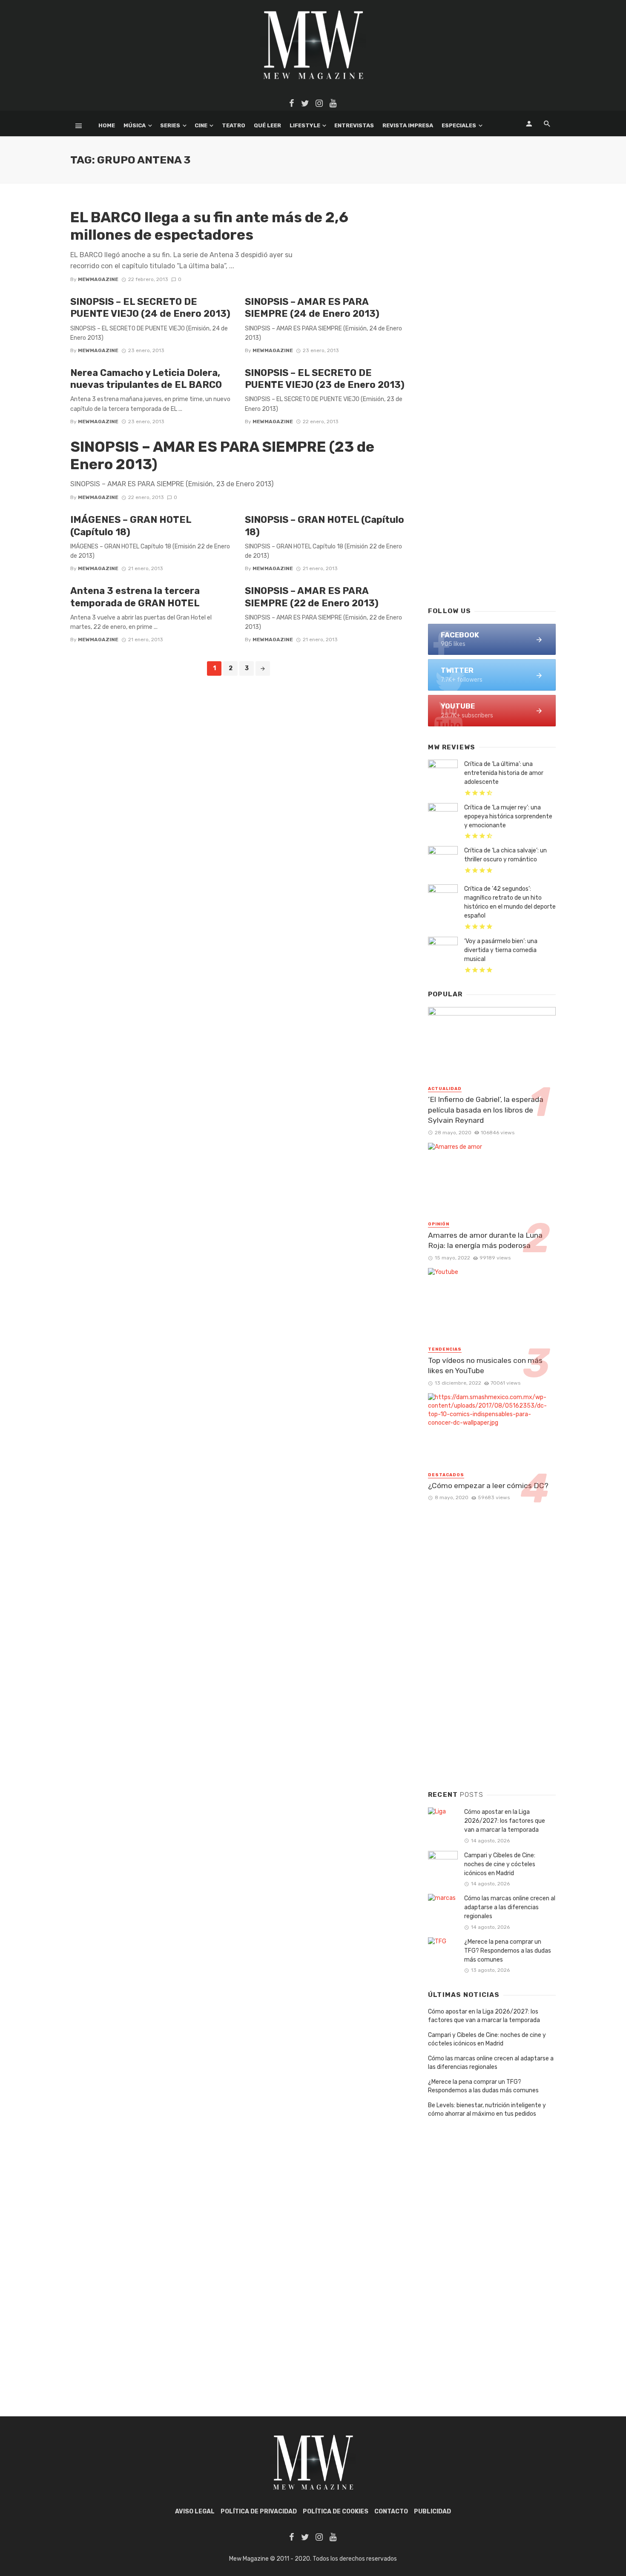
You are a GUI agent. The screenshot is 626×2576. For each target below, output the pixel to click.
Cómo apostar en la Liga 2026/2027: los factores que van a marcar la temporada (505, 1821)
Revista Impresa (408, 125)
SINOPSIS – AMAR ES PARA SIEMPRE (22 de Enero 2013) (312, 597)
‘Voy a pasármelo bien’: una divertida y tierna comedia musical (501, 950)
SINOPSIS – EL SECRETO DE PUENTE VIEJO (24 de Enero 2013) (150, 308)
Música (135, 125)
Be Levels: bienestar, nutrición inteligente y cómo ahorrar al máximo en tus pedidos (487, 2110)
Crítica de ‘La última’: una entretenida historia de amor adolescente (504, 773)
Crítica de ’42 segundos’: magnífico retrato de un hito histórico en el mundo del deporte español (510, 902)
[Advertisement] (492, 462)
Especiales (459, 125)
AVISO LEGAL (195, 2511)
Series (170, 125)
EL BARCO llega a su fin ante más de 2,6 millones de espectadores (209, 226)
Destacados (446, 1475)
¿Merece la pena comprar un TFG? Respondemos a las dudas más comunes (508, 1951)
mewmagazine (98, 279)
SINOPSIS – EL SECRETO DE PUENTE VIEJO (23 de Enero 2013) (325, 379)
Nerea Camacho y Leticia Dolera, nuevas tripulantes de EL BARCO (146, 379)
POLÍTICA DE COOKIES (336, 2511)
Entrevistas (354, 125)
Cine (201, 125)
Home (107, 125)
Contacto (391, 2511)
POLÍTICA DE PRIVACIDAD (259, 2511)
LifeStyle (305, 125)
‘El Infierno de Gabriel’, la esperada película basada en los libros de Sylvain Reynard (486, 1110)
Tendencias (445, 1349)
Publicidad (432, 2511)
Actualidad (445, 1089)
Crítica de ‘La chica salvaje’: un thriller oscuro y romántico (505, 855)
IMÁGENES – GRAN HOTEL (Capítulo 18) (131, 526)
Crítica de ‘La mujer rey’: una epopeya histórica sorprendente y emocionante (508, 816)
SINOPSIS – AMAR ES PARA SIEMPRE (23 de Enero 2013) (222, 456)
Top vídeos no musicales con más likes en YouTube (485, 1366)
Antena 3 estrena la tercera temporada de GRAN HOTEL (135, 597)
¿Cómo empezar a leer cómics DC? (488, 1486)
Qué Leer (267, 125)
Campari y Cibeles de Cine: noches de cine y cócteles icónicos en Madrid (500, 1864)
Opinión (439, 1224)
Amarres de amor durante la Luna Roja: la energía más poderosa (485, 1241)
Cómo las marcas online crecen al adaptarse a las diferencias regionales (510, 1907)
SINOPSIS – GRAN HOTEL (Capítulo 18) (324, 526)
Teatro (234, 125)
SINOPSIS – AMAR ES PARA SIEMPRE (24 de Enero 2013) (312, 308)
